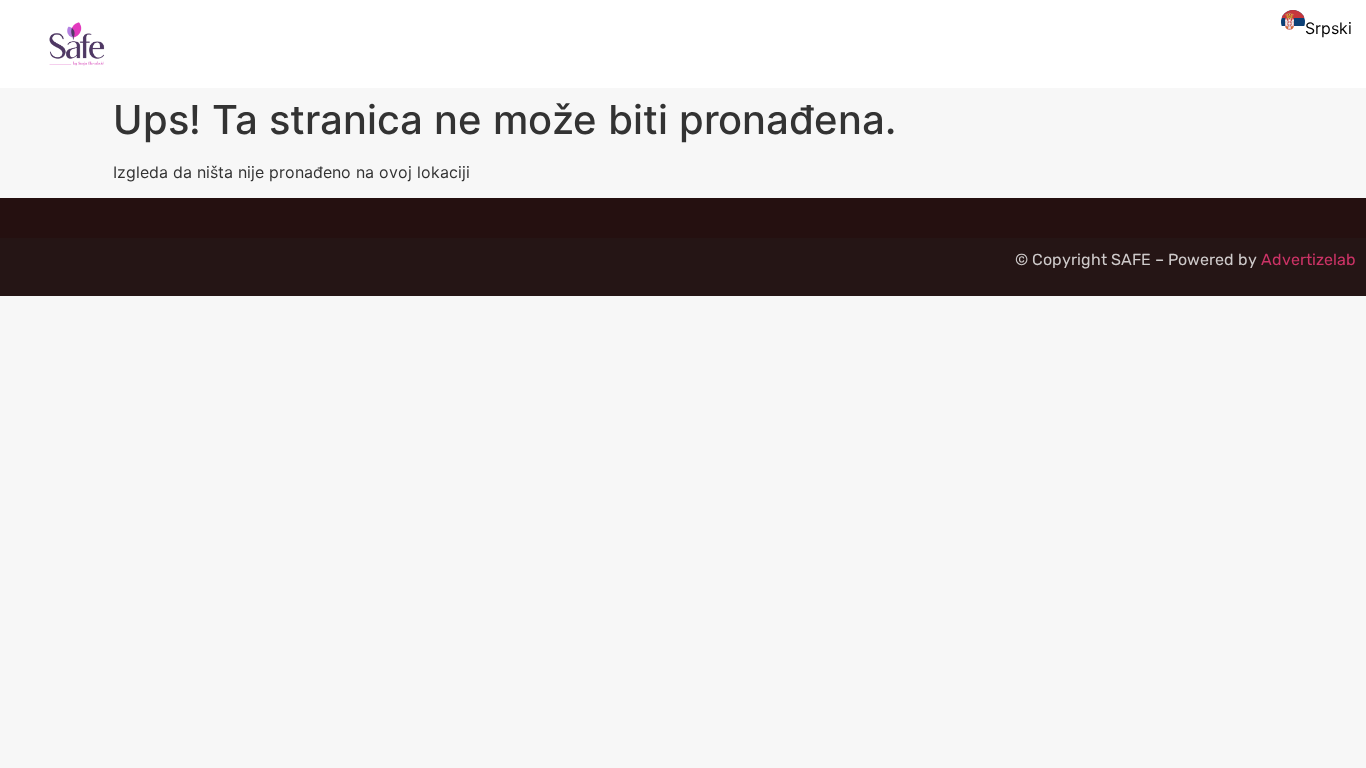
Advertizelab (1308, 259)
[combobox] (1313, 25)
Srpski (1328, 28)
